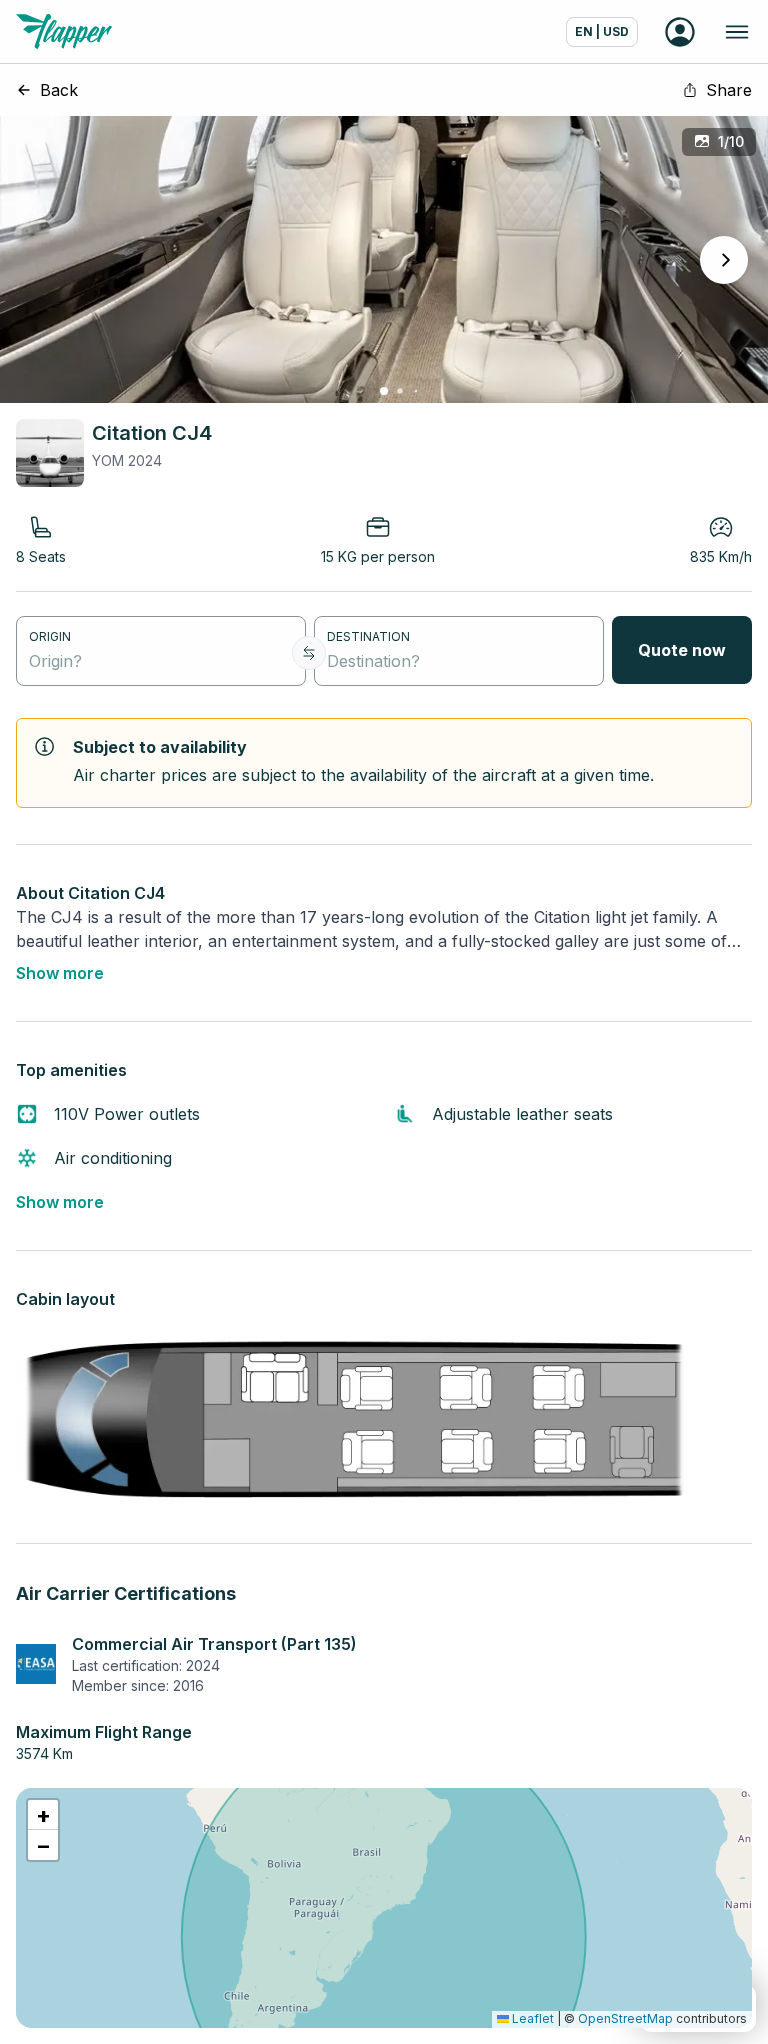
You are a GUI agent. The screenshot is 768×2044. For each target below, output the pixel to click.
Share (729, 90)
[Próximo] (724, 260)
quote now (682, 650)
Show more (60, 973)
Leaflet (531, 2018)
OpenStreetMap (625, 2018)
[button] (43, 1815)
